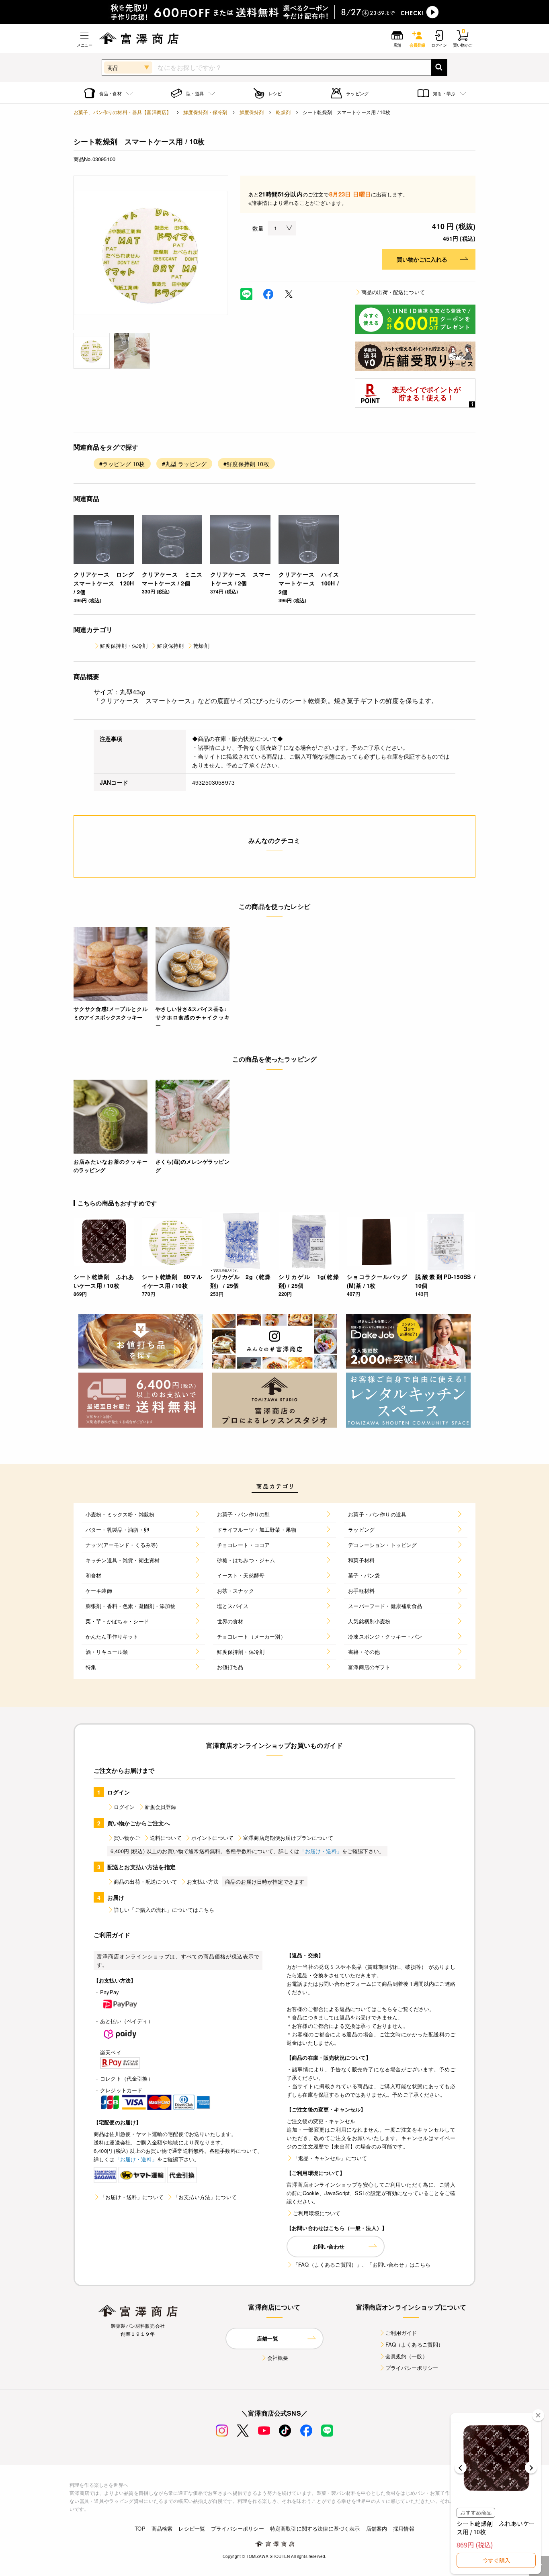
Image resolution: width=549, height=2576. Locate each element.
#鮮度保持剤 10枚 (246, 464)
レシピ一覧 (192, 2528)
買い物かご (127, 1838)
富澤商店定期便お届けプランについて (288, 1838)
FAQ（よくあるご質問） (415, 2344)
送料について (166, 1838)
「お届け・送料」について (132, 2197)
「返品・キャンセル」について (330, 2158)
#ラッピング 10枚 (122, 464)
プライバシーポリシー (412, 2368)
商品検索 (162, 2528)
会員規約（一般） (407, 2356)
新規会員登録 (161, 1807)
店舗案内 (377, 2528)
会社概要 (278, 2358)
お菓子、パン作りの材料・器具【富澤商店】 (122, 112)
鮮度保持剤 (252, 112)
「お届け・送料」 (321, 1851)
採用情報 (404, 2528)
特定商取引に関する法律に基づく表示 (315, 2528)
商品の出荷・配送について (393, 292)
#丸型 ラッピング (184, 464)
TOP (140, 2528)
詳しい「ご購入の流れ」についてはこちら (164, 1910)
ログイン (124, 1807)
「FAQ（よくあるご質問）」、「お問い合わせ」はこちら (362, 2264)
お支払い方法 (203, 1881)
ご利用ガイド (401, 2333)
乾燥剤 (283, 112)
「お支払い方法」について (205, 2197)
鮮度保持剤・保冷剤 (205, 112)
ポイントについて (212, 1838)
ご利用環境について (317, 2213)
